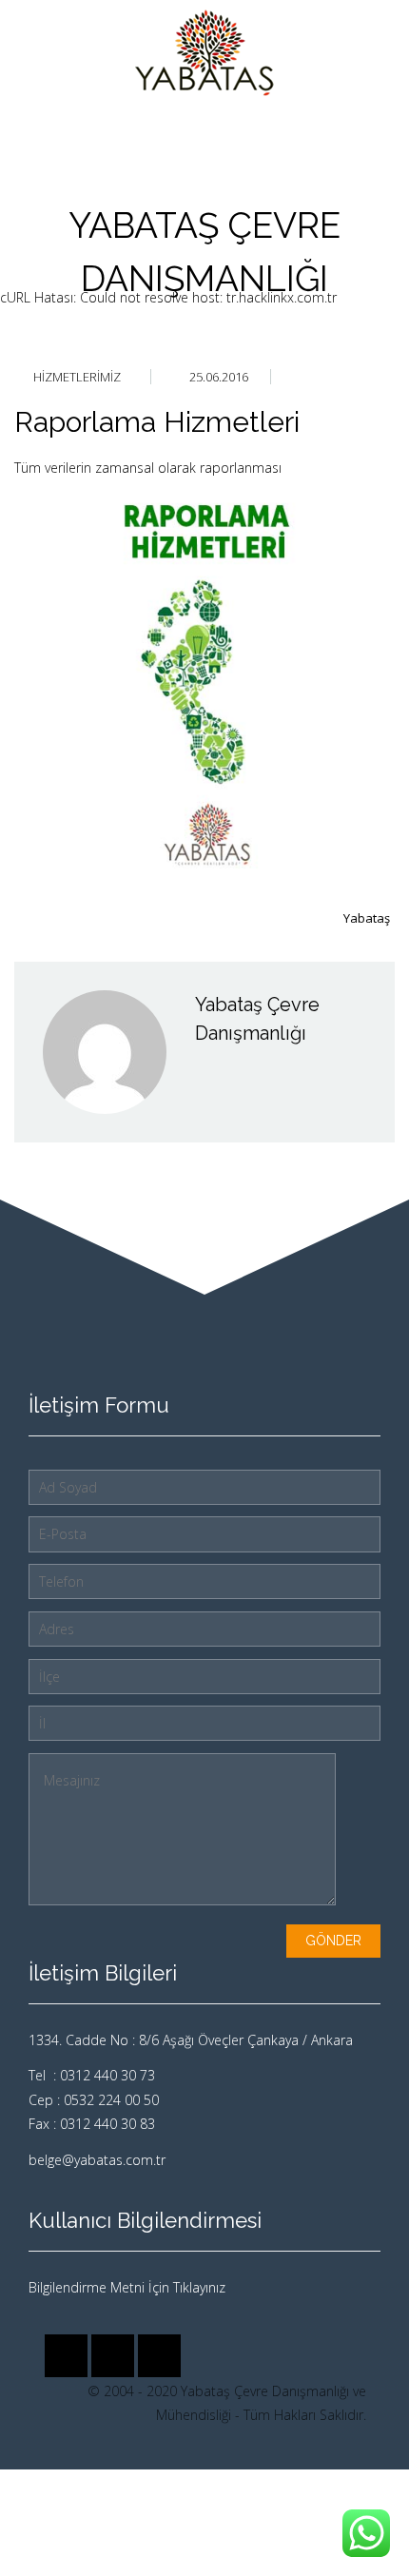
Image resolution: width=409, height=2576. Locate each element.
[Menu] (380, 53)
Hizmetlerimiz (77, 377)
